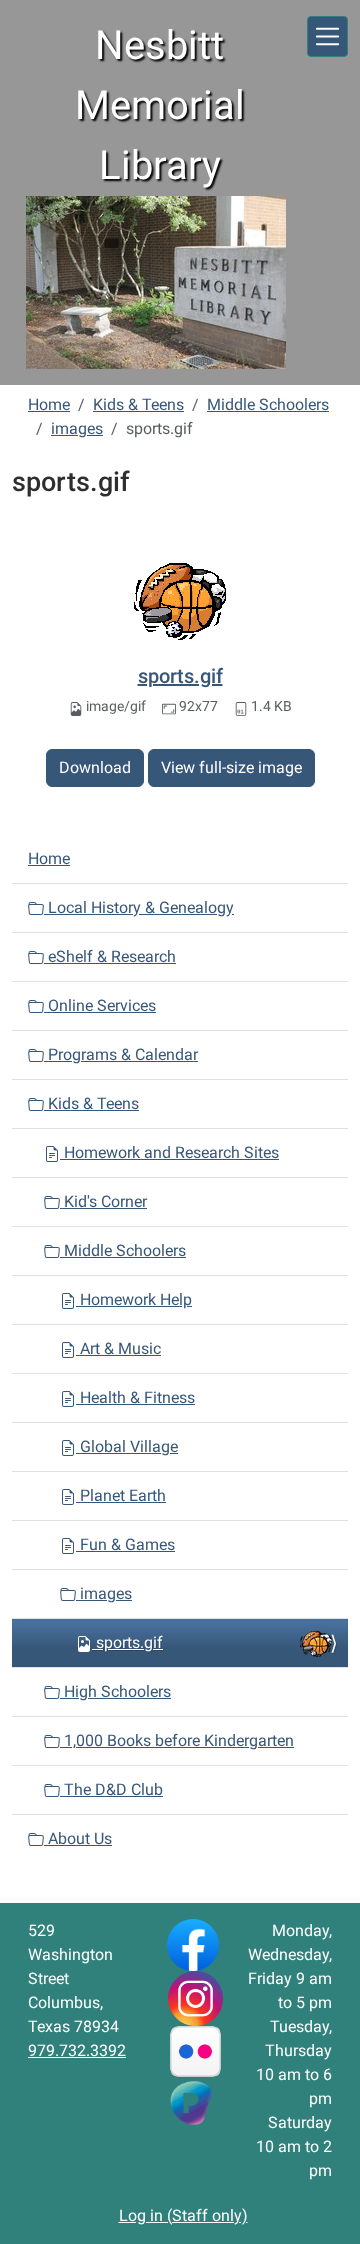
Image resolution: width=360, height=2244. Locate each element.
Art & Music (118, 1348)
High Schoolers (115, 1691)
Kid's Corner (103, 1201)
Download (95, 767)
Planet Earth (121, 1495)
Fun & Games (125, 1544)
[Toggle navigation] (327, 36)
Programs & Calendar (121, 1054)
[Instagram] (195, 1997)
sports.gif (180, 676)
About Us (78, 1838)
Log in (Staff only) (183, 2215)
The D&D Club (111, 1789)
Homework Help (134, 1299)
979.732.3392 (77, 2050)
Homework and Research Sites (169, 1152)
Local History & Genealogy (139, 907)
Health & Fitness (135, 1397)
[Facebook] (193, 1943)
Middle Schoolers (268, 404)
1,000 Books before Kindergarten (177, 1740)
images (77, 428)
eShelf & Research (110, 956)
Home (49, 404)
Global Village (127, 1446)
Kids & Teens (138, 404)
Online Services (100, 1005)
